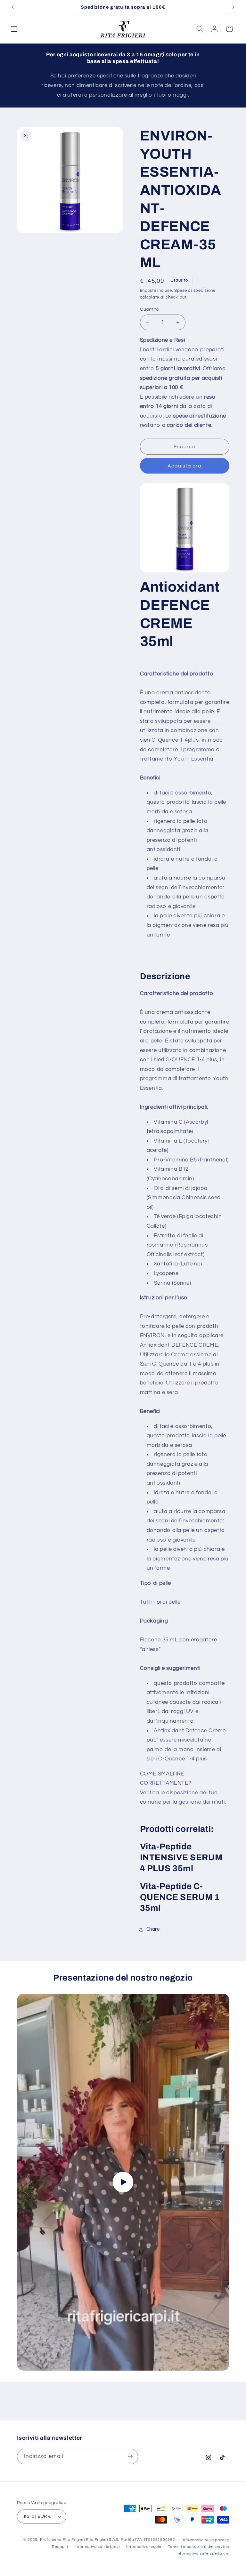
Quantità (149, 309)
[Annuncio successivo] (233, 7)
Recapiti (60, 2547)
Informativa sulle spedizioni (203, 2553)
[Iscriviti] (130, 2456)
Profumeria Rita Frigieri (62, 2540)
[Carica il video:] (123, 2182)
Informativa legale (144, 2547)
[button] (14, 29)
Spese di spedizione (195, 291)
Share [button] (153, 1929)
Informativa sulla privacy (205, 2540)
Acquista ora (184, 466)
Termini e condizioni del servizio (198, 2547)
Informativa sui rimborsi (97, 2547)
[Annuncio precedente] (13, 7)
